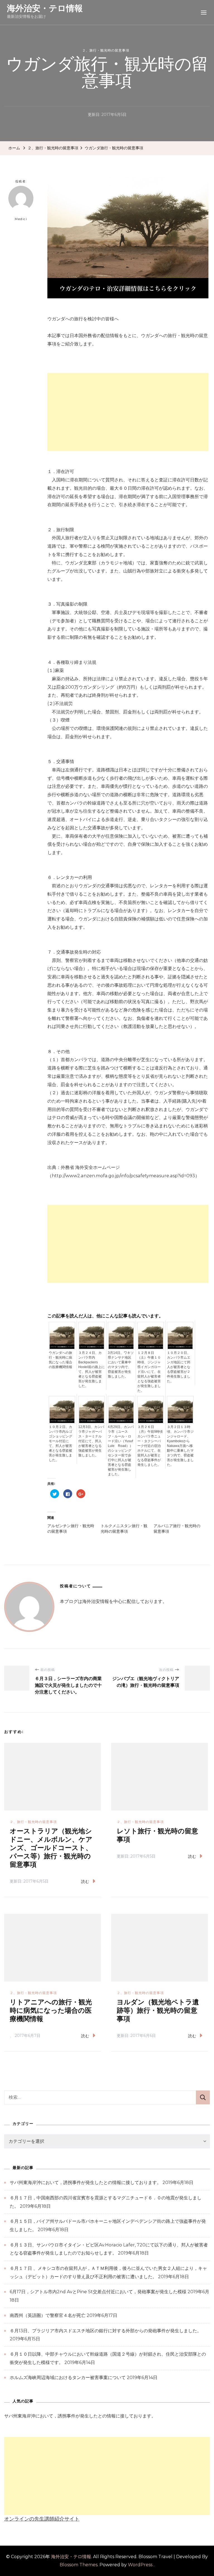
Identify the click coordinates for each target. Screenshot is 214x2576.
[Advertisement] (128, 412)
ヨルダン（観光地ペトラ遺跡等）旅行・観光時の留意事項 (158, 2011)
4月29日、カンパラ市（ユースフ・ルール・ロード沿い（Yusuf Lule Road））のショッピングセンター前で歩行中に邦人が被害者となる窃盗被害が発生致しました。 (121, 1451)
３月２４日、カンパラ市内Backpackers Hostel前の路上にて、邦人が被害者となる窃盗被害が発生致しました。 (92, 1369)
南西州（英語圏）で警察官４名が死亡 (48, 2315)
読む (85, 1882)
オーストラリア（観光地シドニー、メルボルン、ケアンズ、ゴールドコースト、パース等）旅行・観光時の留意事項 (51, 1848)
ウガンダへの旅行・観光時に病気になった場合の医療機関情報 (60, 1360)
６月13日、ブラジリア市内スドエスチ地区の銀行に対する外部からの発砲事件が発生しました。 (106, 2331)
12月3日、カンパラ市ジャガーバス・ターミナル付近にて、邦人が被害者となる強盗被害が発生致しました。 (91, 1441)
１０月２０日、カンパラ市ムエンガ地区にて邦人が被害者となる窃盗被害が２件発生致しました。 (179, 1367)
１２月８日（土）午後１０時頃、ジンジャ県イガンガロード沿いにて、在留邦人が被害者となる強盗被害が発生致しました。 (149, 1372)
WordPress (140, 2565)
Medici (21, 219)
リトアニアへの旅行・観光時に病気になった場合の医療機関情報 (51, 2011)
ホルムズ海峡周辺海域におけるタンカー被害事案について (68, 2378)
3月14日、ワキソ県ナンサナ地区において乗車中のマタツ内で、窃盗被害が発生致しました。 (121, 1365)
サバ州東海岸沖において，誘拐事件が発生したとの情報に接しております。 (86, 2183)
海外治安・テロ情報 (45, 8)
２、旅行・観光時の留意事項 (106, 50)
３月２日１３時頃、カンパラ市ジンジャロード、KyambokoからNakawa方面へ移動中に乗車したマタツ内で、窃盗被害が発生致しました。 (180, 1446)
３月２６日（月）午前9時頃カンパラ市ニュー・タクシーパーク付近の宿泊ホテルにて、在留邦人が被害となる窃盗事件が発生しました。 (150, 1446)
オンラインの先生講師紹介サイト (42, 2519)
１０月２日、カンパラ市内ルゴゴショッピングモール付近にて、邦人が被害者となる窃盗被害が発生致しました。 (60, 1443)
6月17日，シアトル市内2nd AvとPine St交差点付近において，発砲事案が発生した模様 (98, 2292)
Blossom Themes (79, 2565)
